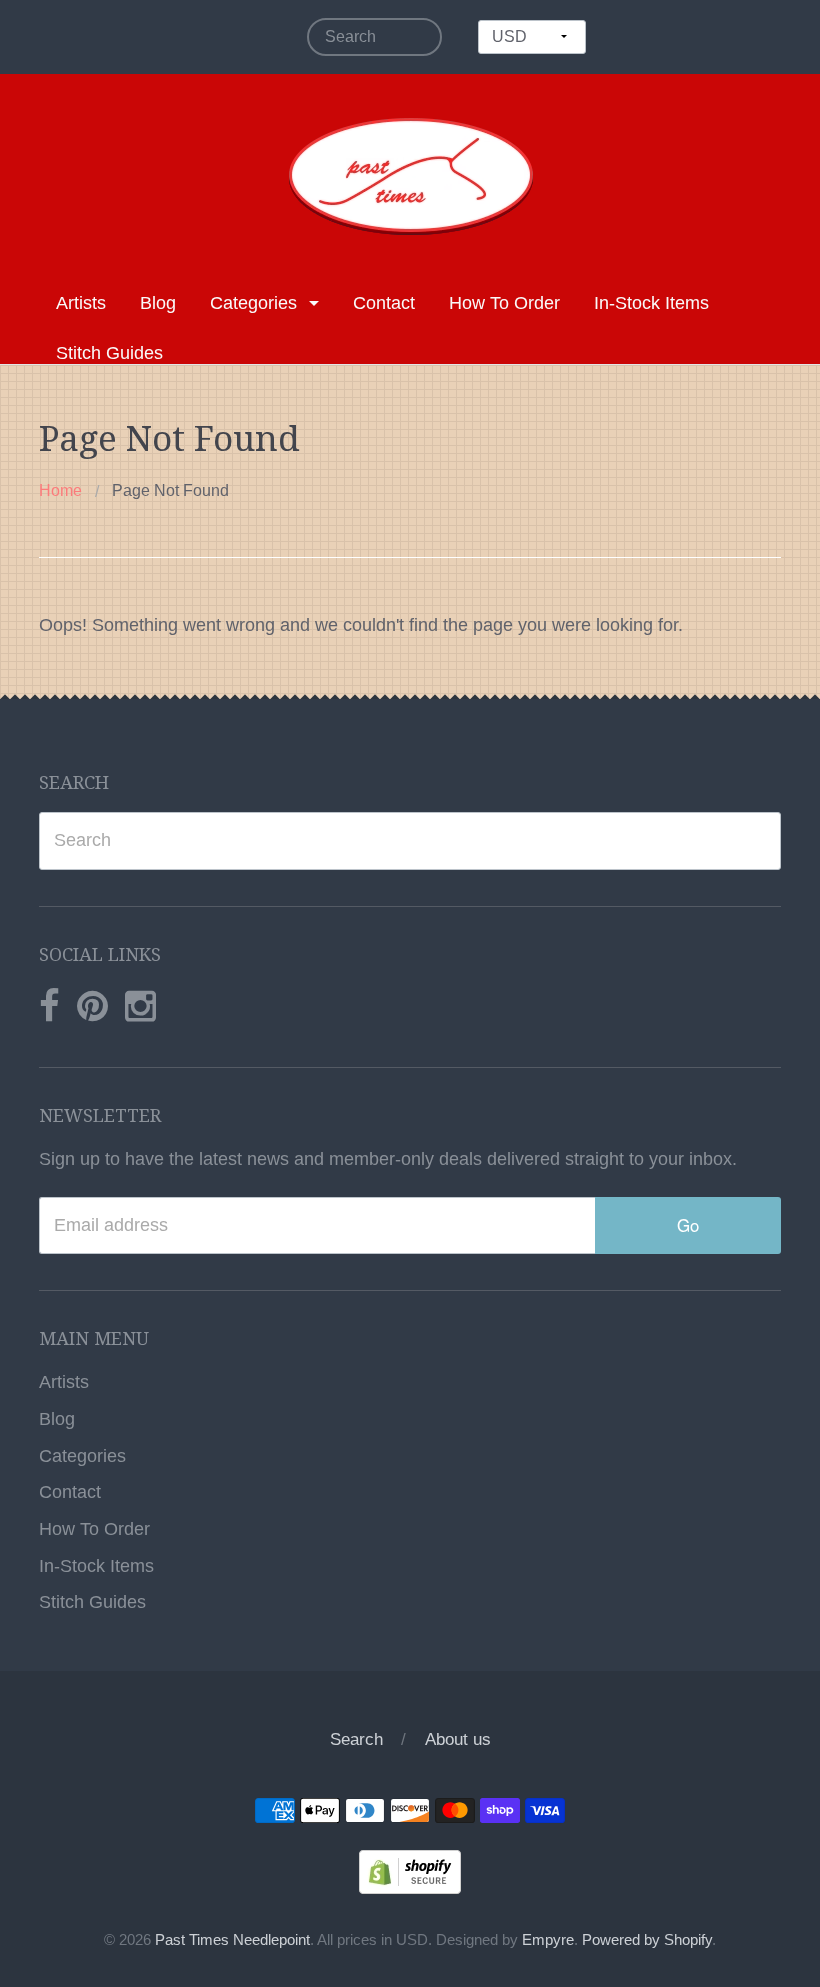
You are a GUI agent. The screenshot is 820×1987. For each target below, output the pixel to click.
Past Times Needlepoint (232, 1940)
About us (458, 1739)
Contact (384, 303)
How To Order (504, 303)
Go (688, 1225)
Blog (158, 303)
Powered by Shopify (647, 1940)
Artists (81, 303)
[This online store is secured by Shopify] (410, 1871)
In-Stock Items (651, 303)
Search (356, 1739)
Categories (253, 303)
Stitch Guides (109, 353)
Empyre (548, 1940)
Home (60, 490)
